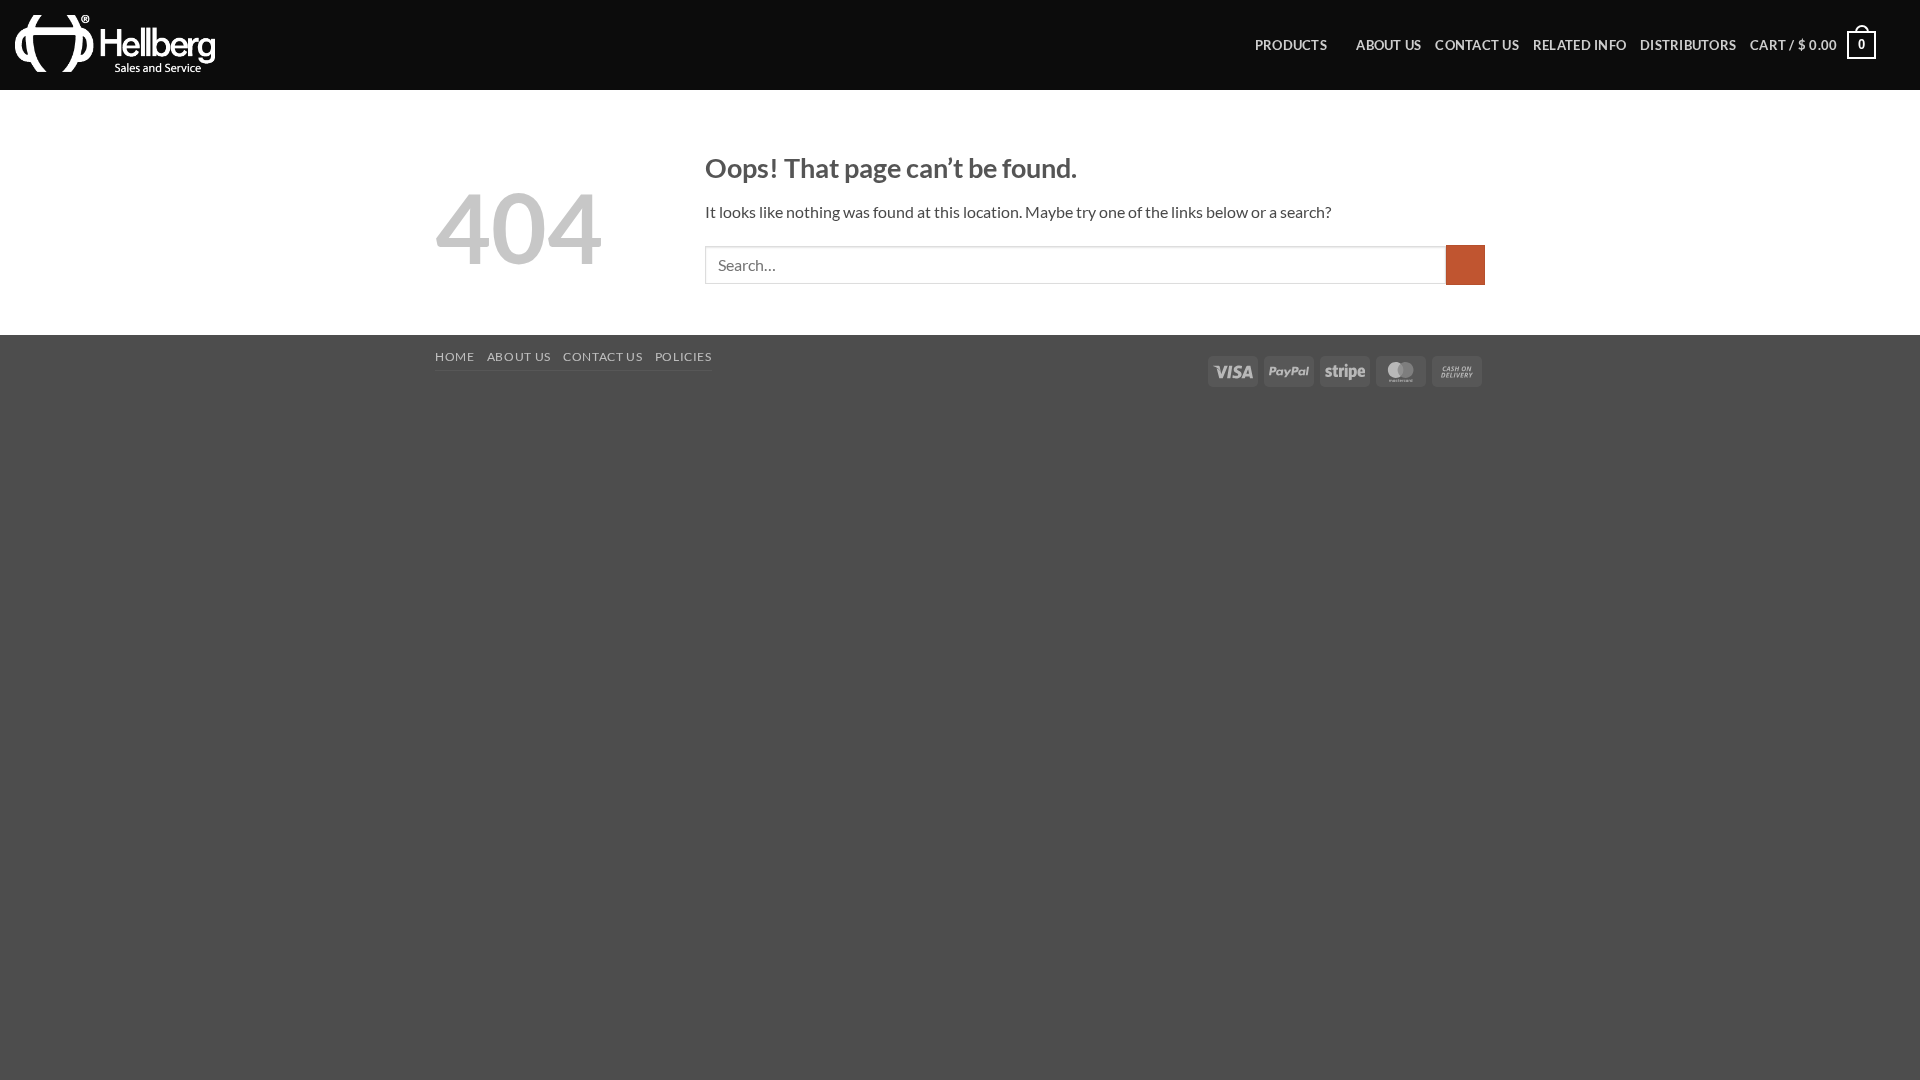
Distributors (1688, 45)
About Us (1388, 45)
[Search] (1897, 45)
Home (454, 356)
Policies (683, 356)
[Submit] (1465, 264)
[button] (1813, 45)
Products (1291, 45)
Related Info (1579, 45)
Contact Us (1477, 45)
